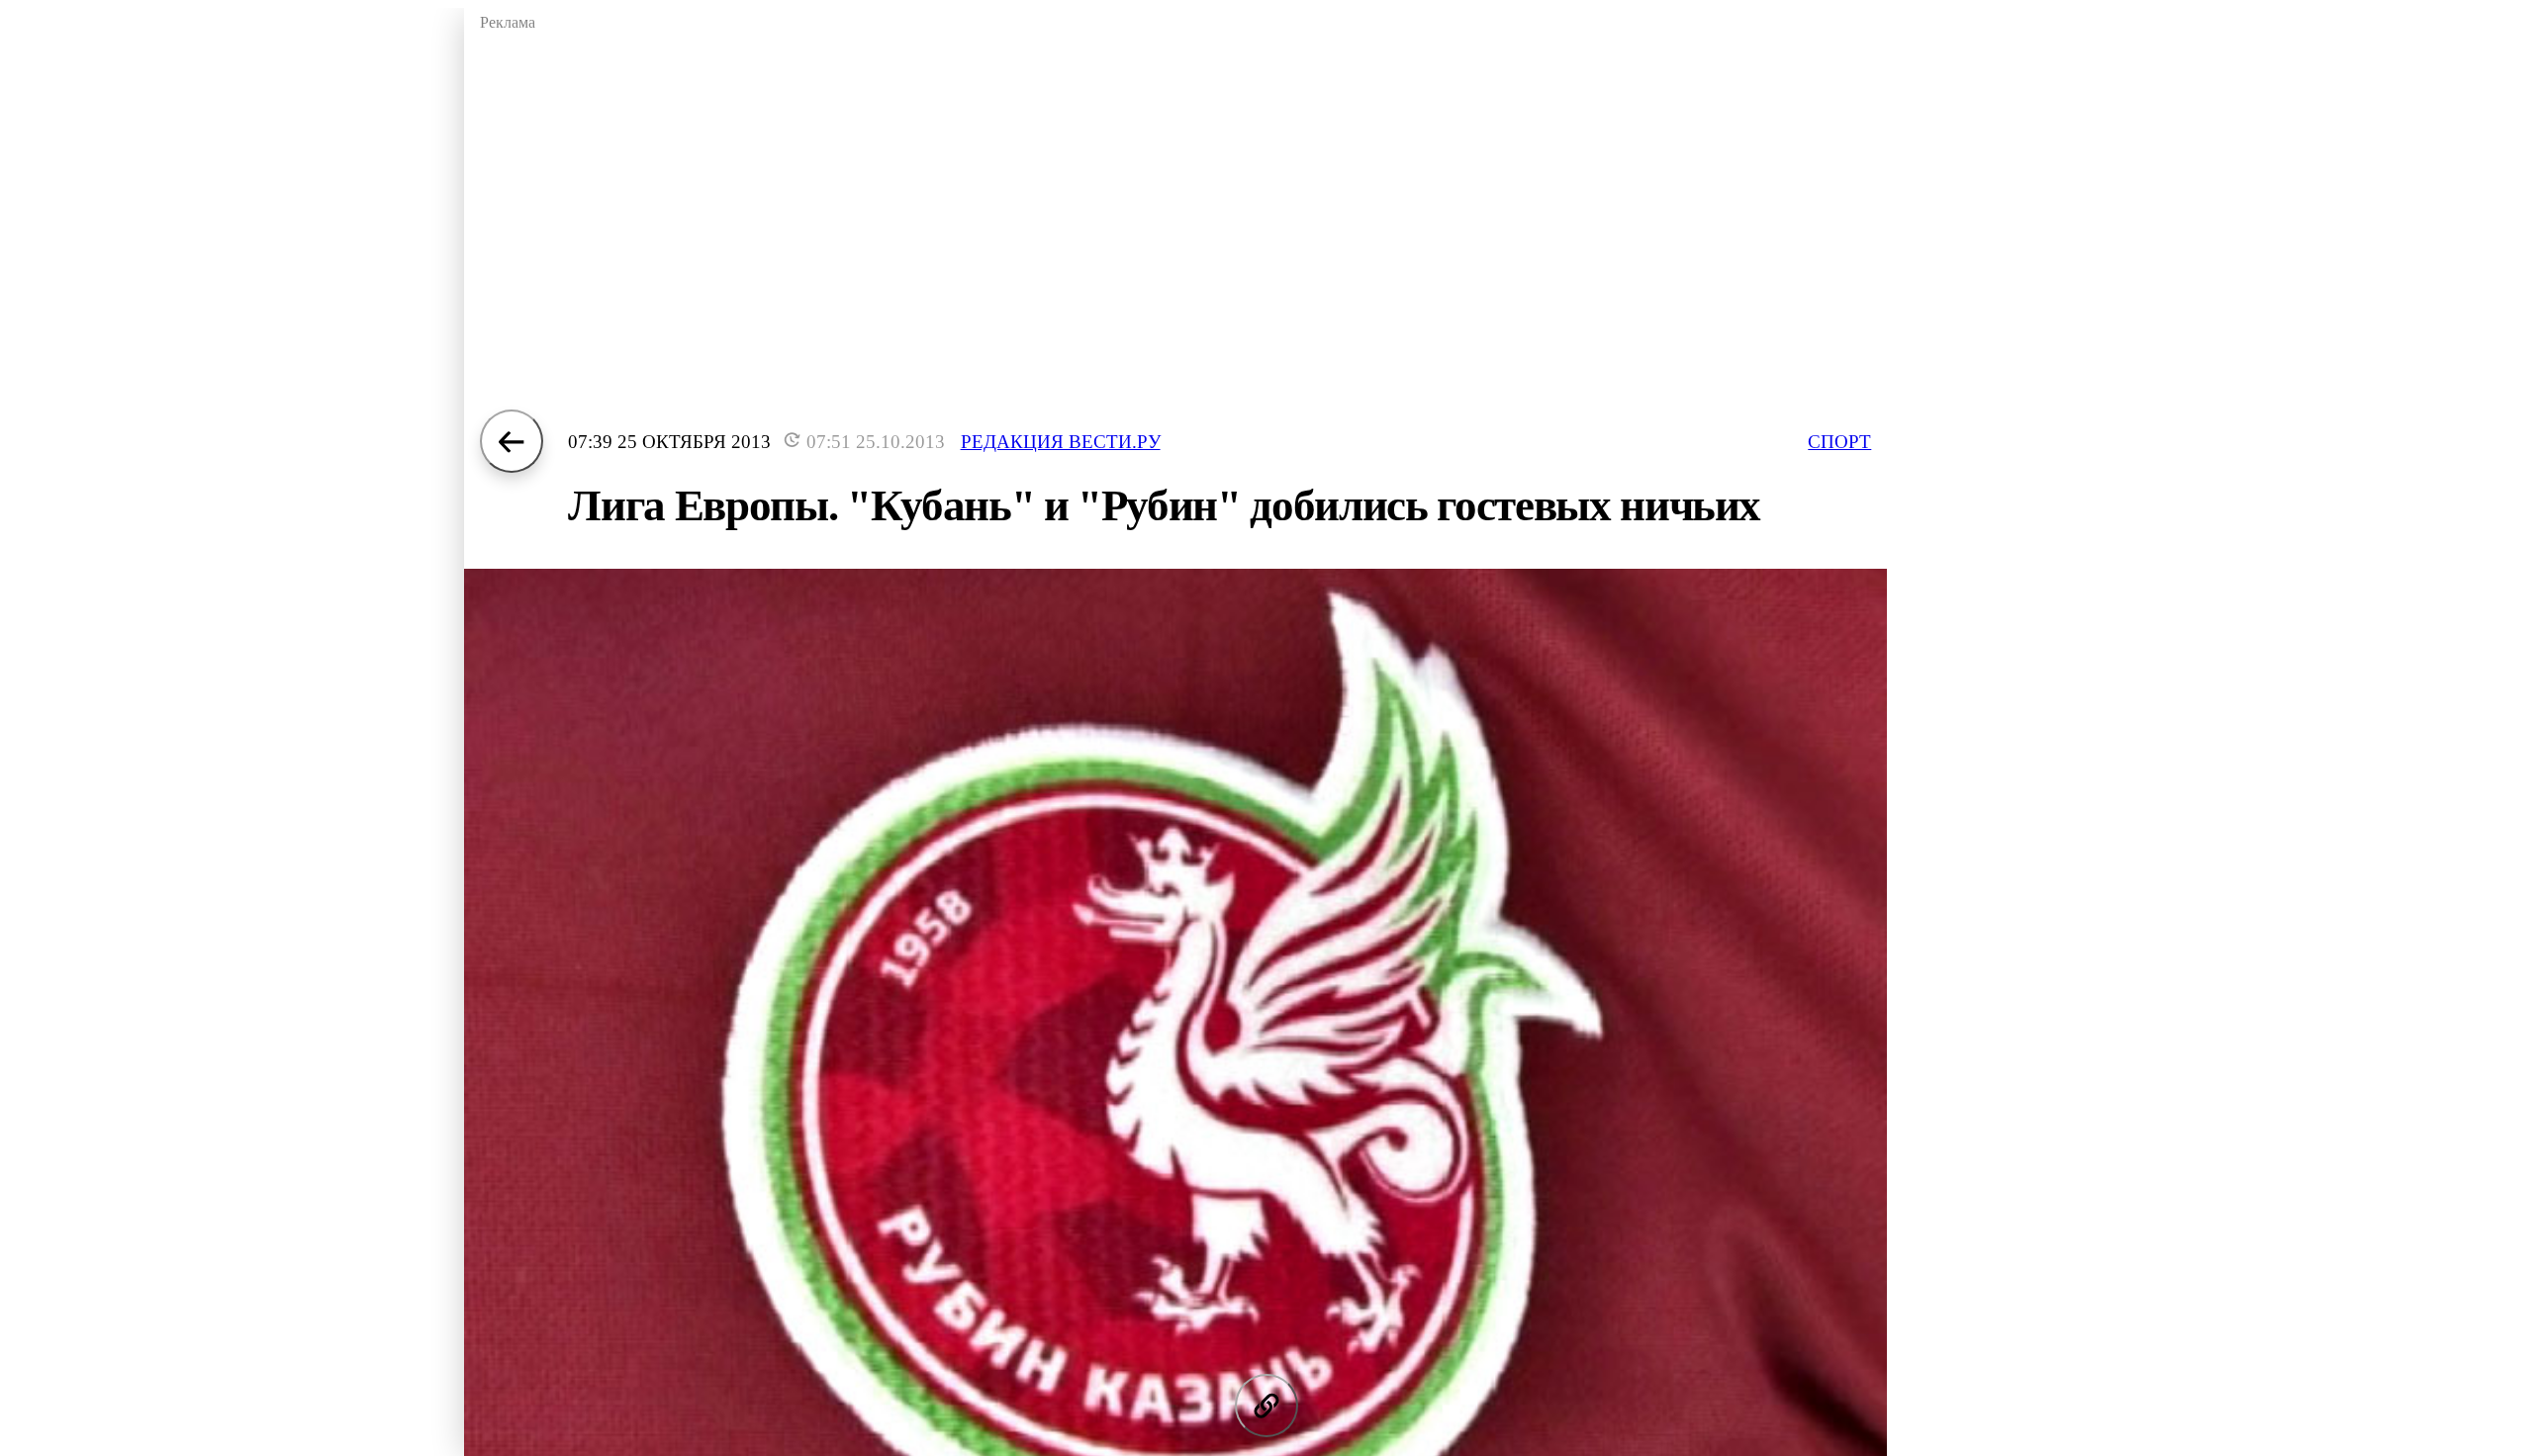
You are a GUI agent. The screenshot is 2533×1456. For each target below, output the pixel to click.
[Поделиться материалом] (1266, 1406)
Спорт (1839, 442)
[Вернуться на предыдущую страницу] (512, 441)
